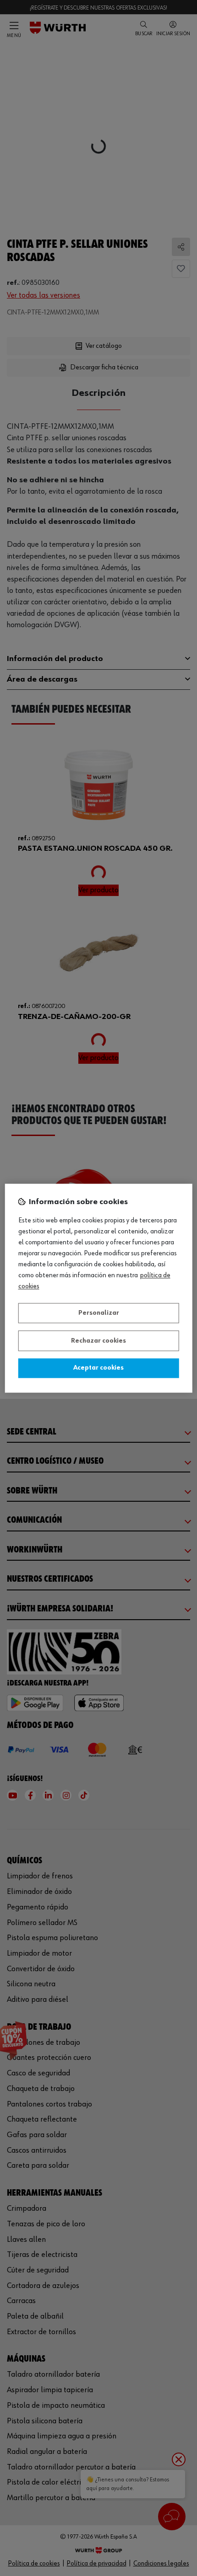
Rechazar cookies (98, 1341)
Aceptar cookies (98, 1368)
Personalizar (99, 1313)
